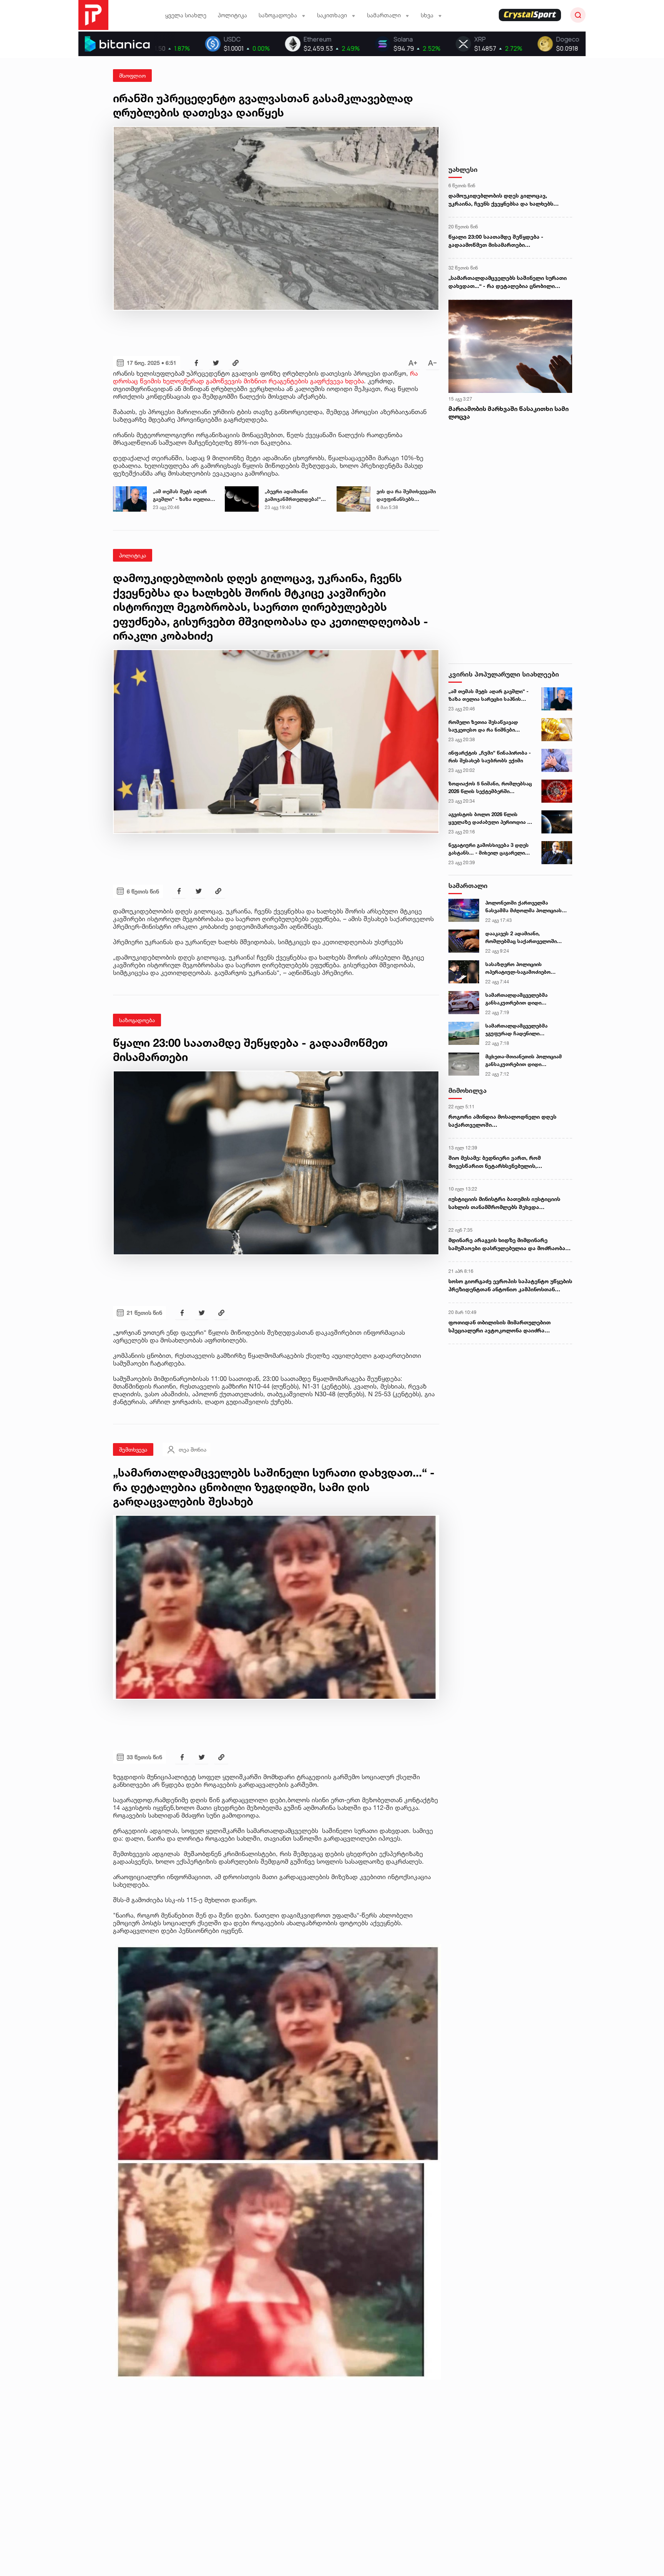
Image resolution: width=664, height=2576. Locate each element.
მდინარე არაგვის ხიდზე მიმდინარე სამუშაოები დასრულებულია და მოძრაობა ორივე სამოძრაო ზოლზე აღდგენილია (507, 1244)
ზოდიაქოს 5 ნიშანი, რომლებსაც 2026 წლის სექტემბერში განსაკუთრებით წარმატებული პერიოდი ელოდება (490, 788)
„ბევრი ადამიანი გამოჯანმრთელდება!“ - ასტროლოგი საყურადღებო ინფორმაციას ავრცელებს (295, 496)
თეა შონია (193, 1449)
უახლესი (463, 169)
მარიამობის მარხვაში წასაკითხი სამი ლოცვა (509, 413)
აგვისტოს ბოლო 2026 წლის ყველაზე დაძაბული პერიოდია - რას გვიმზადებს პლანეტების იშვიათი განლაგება (489, 818)
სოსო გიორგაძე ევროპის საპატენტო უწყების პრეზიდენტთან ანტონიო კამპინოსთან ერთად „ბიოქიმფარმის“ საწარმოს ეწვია (510, 1286)
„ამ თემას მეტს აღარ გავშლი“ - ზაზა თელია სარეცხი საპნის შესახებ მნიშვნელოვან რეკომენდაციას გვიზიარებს (184, 496)
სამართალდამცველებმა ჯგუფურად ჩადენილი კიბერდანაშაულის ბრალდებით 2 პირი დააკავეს (528, 1030)
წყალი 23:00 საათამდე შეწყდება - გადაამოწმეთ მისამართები (496, 241)
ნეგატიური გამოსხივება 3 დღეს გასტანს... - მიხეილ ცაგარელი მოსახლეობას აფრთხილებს (489, 849)
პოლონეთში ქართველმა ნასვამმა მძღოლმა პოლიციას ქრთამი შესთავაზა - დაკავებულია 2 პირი (524, 907)
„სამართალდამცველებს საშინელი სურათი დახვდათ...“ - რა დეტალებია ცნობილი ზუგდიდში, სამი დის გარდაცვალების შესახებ (508, 282)
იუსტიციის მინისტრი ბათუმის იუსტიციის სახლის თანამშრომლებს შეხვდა (504, 1203)
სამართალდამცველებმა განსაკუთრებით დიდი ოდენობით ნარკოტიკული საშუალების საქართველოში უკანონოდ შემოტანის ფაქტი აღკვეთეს (522, 999)
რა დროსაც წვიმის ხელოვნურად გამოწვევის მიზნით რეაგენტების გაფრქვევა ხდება (265, 377)
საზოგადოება (137, 1020)
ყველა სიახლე (186, 15)
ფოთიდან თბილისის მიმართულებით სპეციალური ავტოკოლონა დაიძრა (500, 1326)
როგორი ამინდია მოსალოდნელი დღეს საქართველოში (502, 1121)
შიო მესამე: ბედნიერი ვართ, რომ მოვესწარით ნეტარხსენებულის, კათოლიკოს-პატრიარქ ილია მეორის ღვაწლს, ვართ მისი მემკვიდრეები (500, 1162)
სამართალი (468, 886)
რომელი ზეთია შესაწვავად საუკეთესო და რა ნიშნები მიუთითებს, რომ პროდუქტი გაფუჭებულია (484, 726)
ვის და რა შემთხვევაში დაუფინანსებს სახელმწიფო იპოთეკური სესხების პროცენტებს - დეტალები (406, 496)
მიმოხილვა (467, 1090)
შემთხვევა (133, 1449)
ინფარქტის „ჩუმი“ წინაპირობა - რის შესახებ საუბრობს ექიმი (490, 757)
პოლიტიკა (232, 15)
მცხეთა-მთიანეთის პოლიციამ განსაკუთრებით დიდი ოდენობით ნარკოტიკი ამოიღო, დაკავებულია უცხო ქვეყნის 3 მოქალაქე (525, 1061)
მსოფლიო (132, 76)
